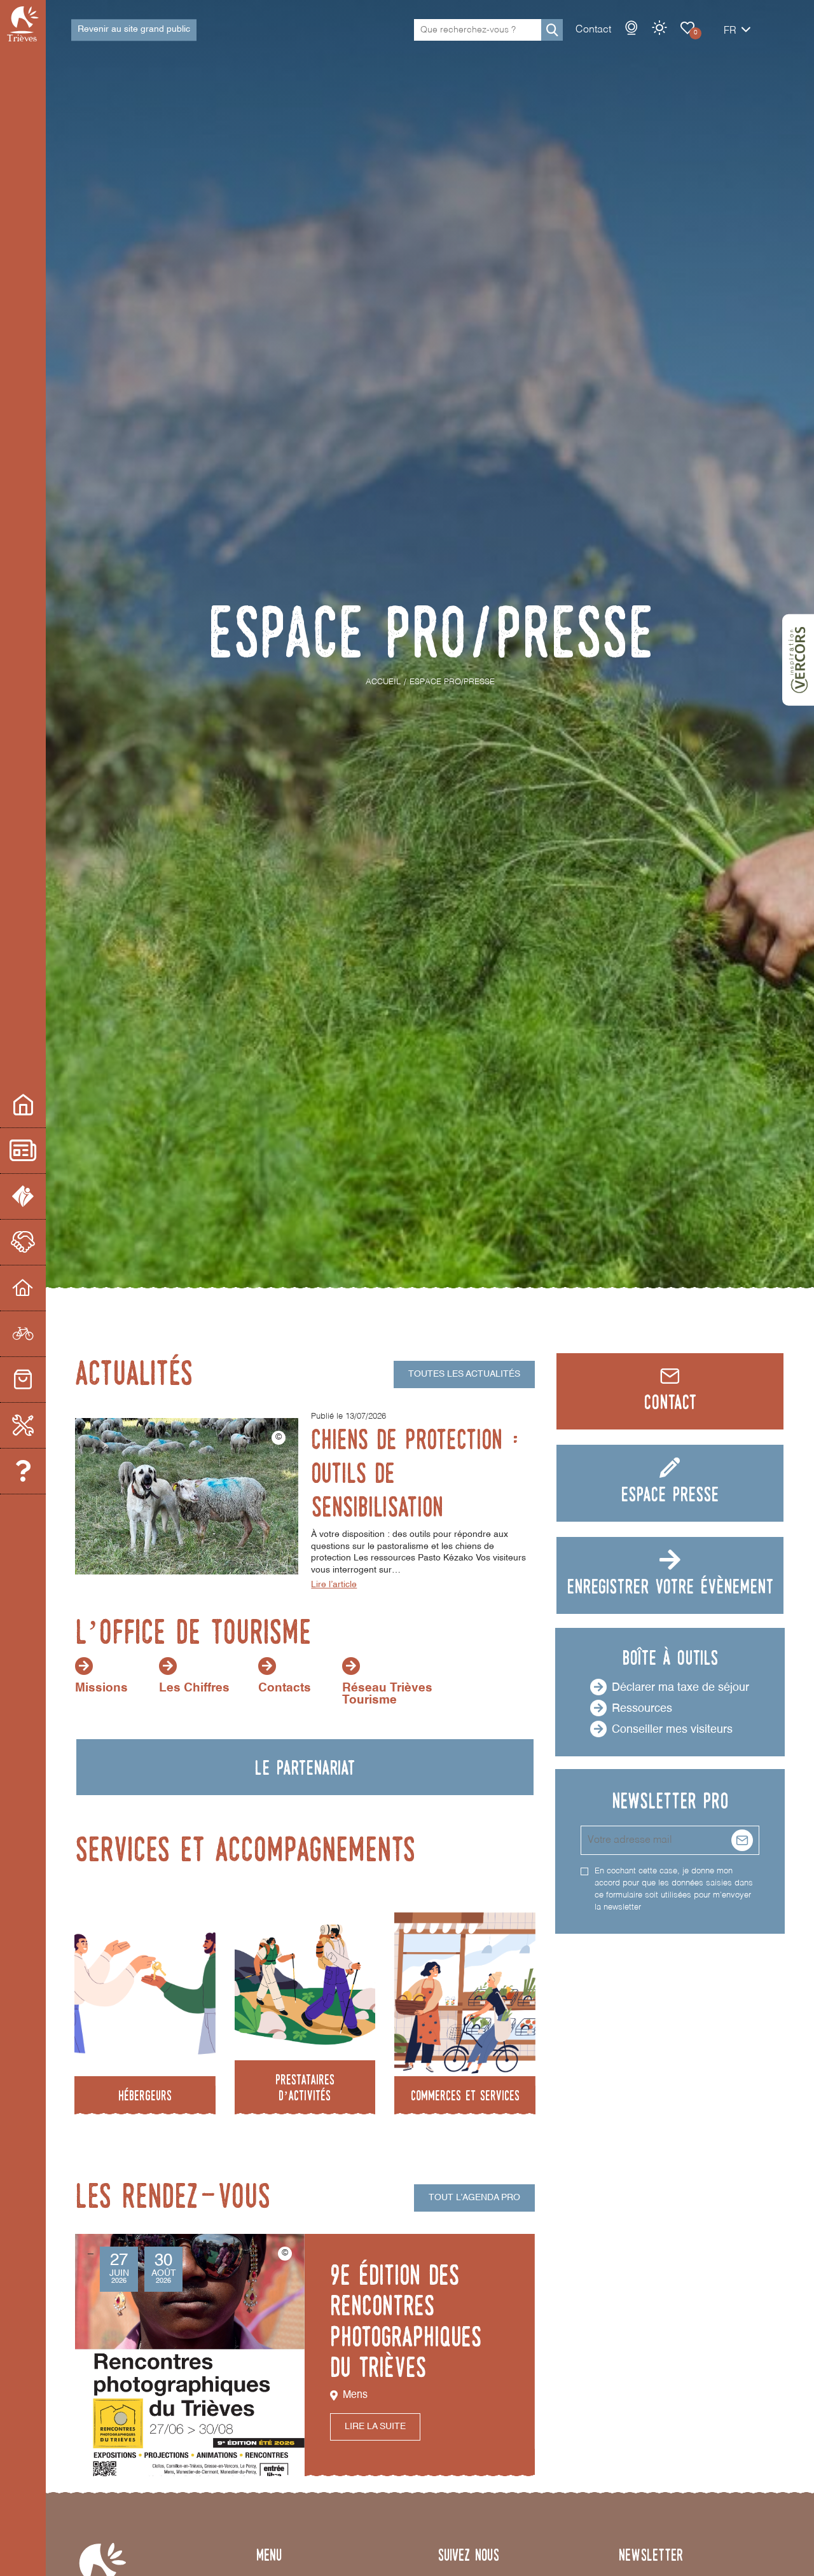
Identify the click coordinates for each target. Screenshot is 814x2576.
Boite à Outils (23, 1426)
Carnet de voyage (687, 28)
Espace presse (670, 1494)
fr (730, 31)
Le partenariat (23, 1243)
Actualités (23, 1151)
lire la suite (375, 2427)
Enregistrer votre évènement (670, 1586)
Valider (742, 1840)
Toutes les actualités (464, 1374)
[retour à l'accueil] (23, 24)
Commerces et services (23, 1380)
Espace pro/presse (23, 1105)
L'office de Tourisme (23, 1197)
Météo (659, 28)
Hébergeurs (23, 1288)
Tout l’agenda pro (474, 2198)
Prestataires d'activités (23, 1334)
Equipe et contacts (23, 1471)
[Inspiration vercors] (798, 660)
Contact (593, 30)
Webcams (631, 28)
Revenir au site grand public (134, 29)
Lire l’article (334, 1585)
